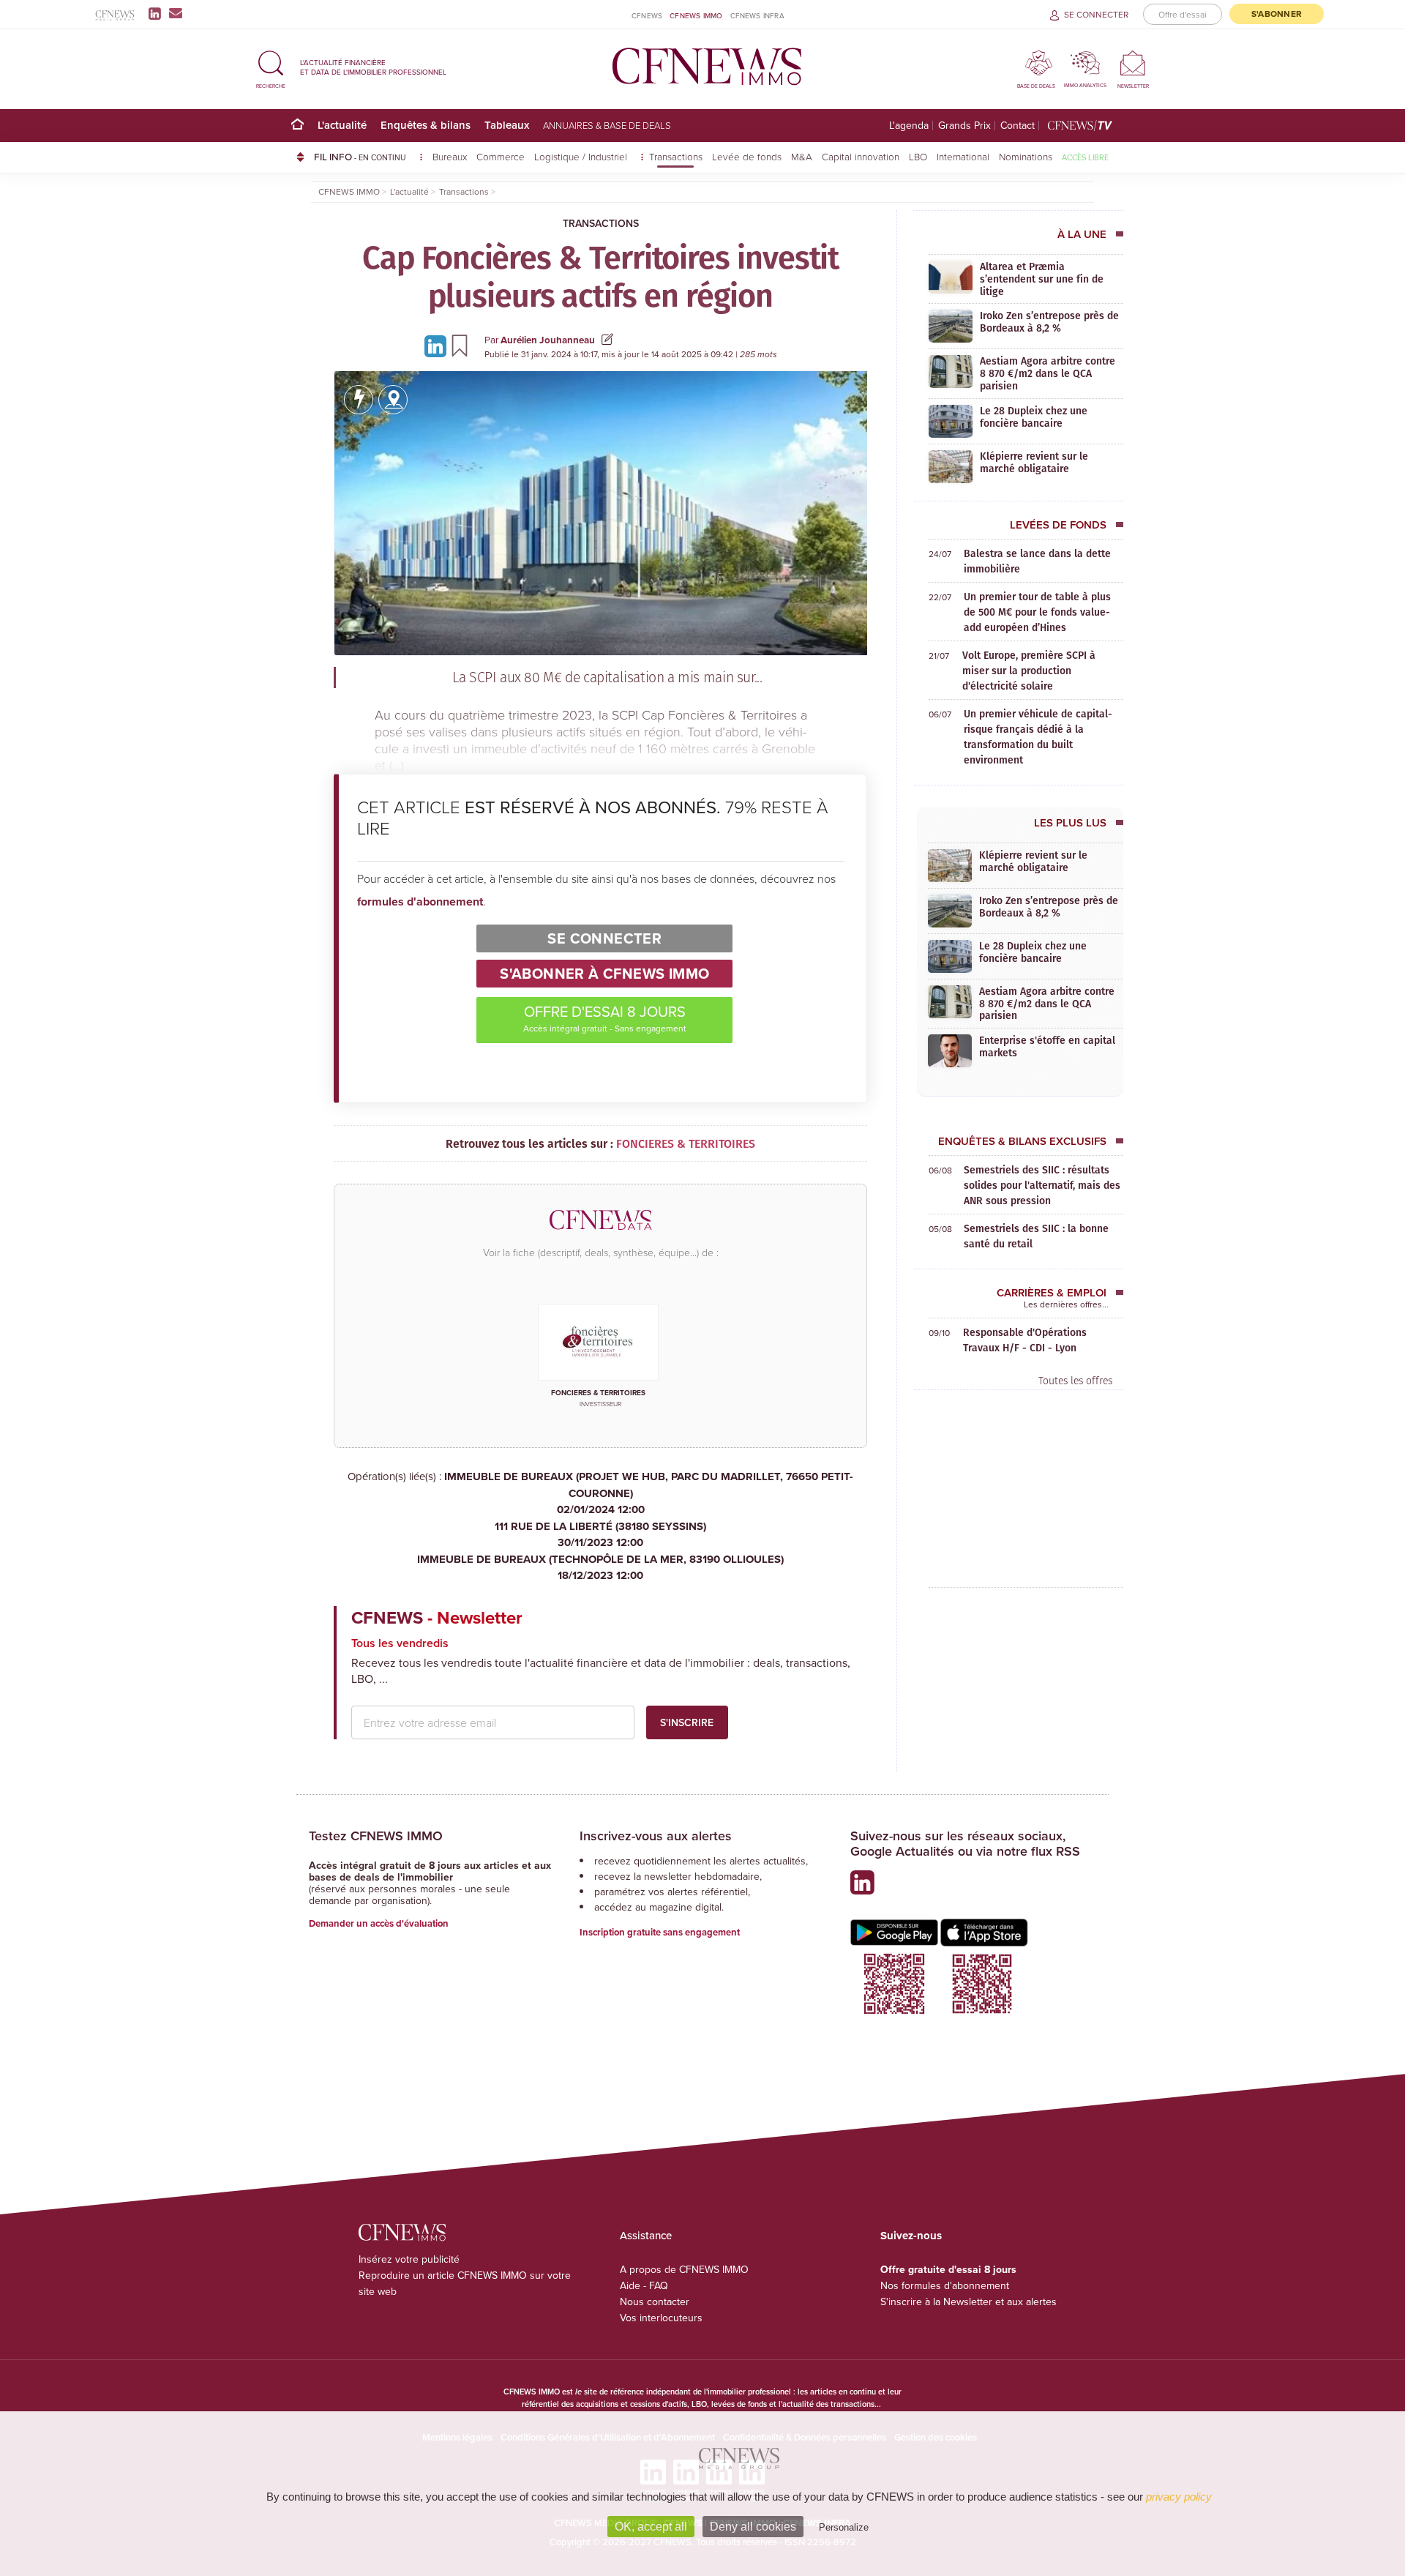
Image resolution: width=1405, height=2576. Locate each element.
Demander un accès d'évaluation (379, 1923)
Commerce (501, 156)
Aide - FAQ (644, 2285)
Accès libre (1085, 157)
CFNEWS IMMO (696, 15)
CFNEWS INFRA (757, 15)
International (963, 156)
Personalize (844, 2527)
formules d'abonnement (420, 901)
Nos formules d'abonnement (945, 2285)
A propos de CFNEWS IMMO (684, 2269)
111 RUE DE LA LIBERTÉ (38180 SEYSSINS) (600, 1535)
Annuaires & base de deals (607, 125)
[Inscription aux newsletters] (176, 13)
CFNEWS (647, 15)
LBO (918, 156)
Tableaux (507, 125)
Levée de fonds (747, 156)
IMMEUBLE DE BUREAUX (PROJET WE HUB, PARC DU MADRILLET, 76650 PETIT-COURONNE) (649, 1493)
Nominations (1026, 156)
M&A (802, 156)
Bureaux (450, 156)
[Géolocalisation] (393, 400)
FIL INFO (360, 157)
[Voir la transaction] (359, 400)
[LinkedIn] (158, 13)
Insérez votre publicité (409, 2259)
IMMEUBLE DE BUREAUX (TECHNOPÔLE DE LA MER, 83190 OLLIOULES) (600, 1568)
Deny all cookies (753, 2527)
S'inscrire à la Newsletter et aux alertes (968, 2301)
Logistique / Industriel (582, 156)
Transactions (676, 156)
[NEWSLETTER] (1133, 63)
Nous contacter (655, 2301)
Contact (1018, 126)
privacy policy (1179, 2497)
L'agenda (909, 126)
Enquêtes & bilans (426, 125)
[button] (271, 67)
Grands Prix (964, 126)
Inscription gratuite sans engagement (660, 1932)
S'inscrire (687, 1722)
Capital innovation (861, 156)
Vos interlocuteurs (661, 2318)
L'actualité (342, 125)
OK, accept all (651, 2527)
